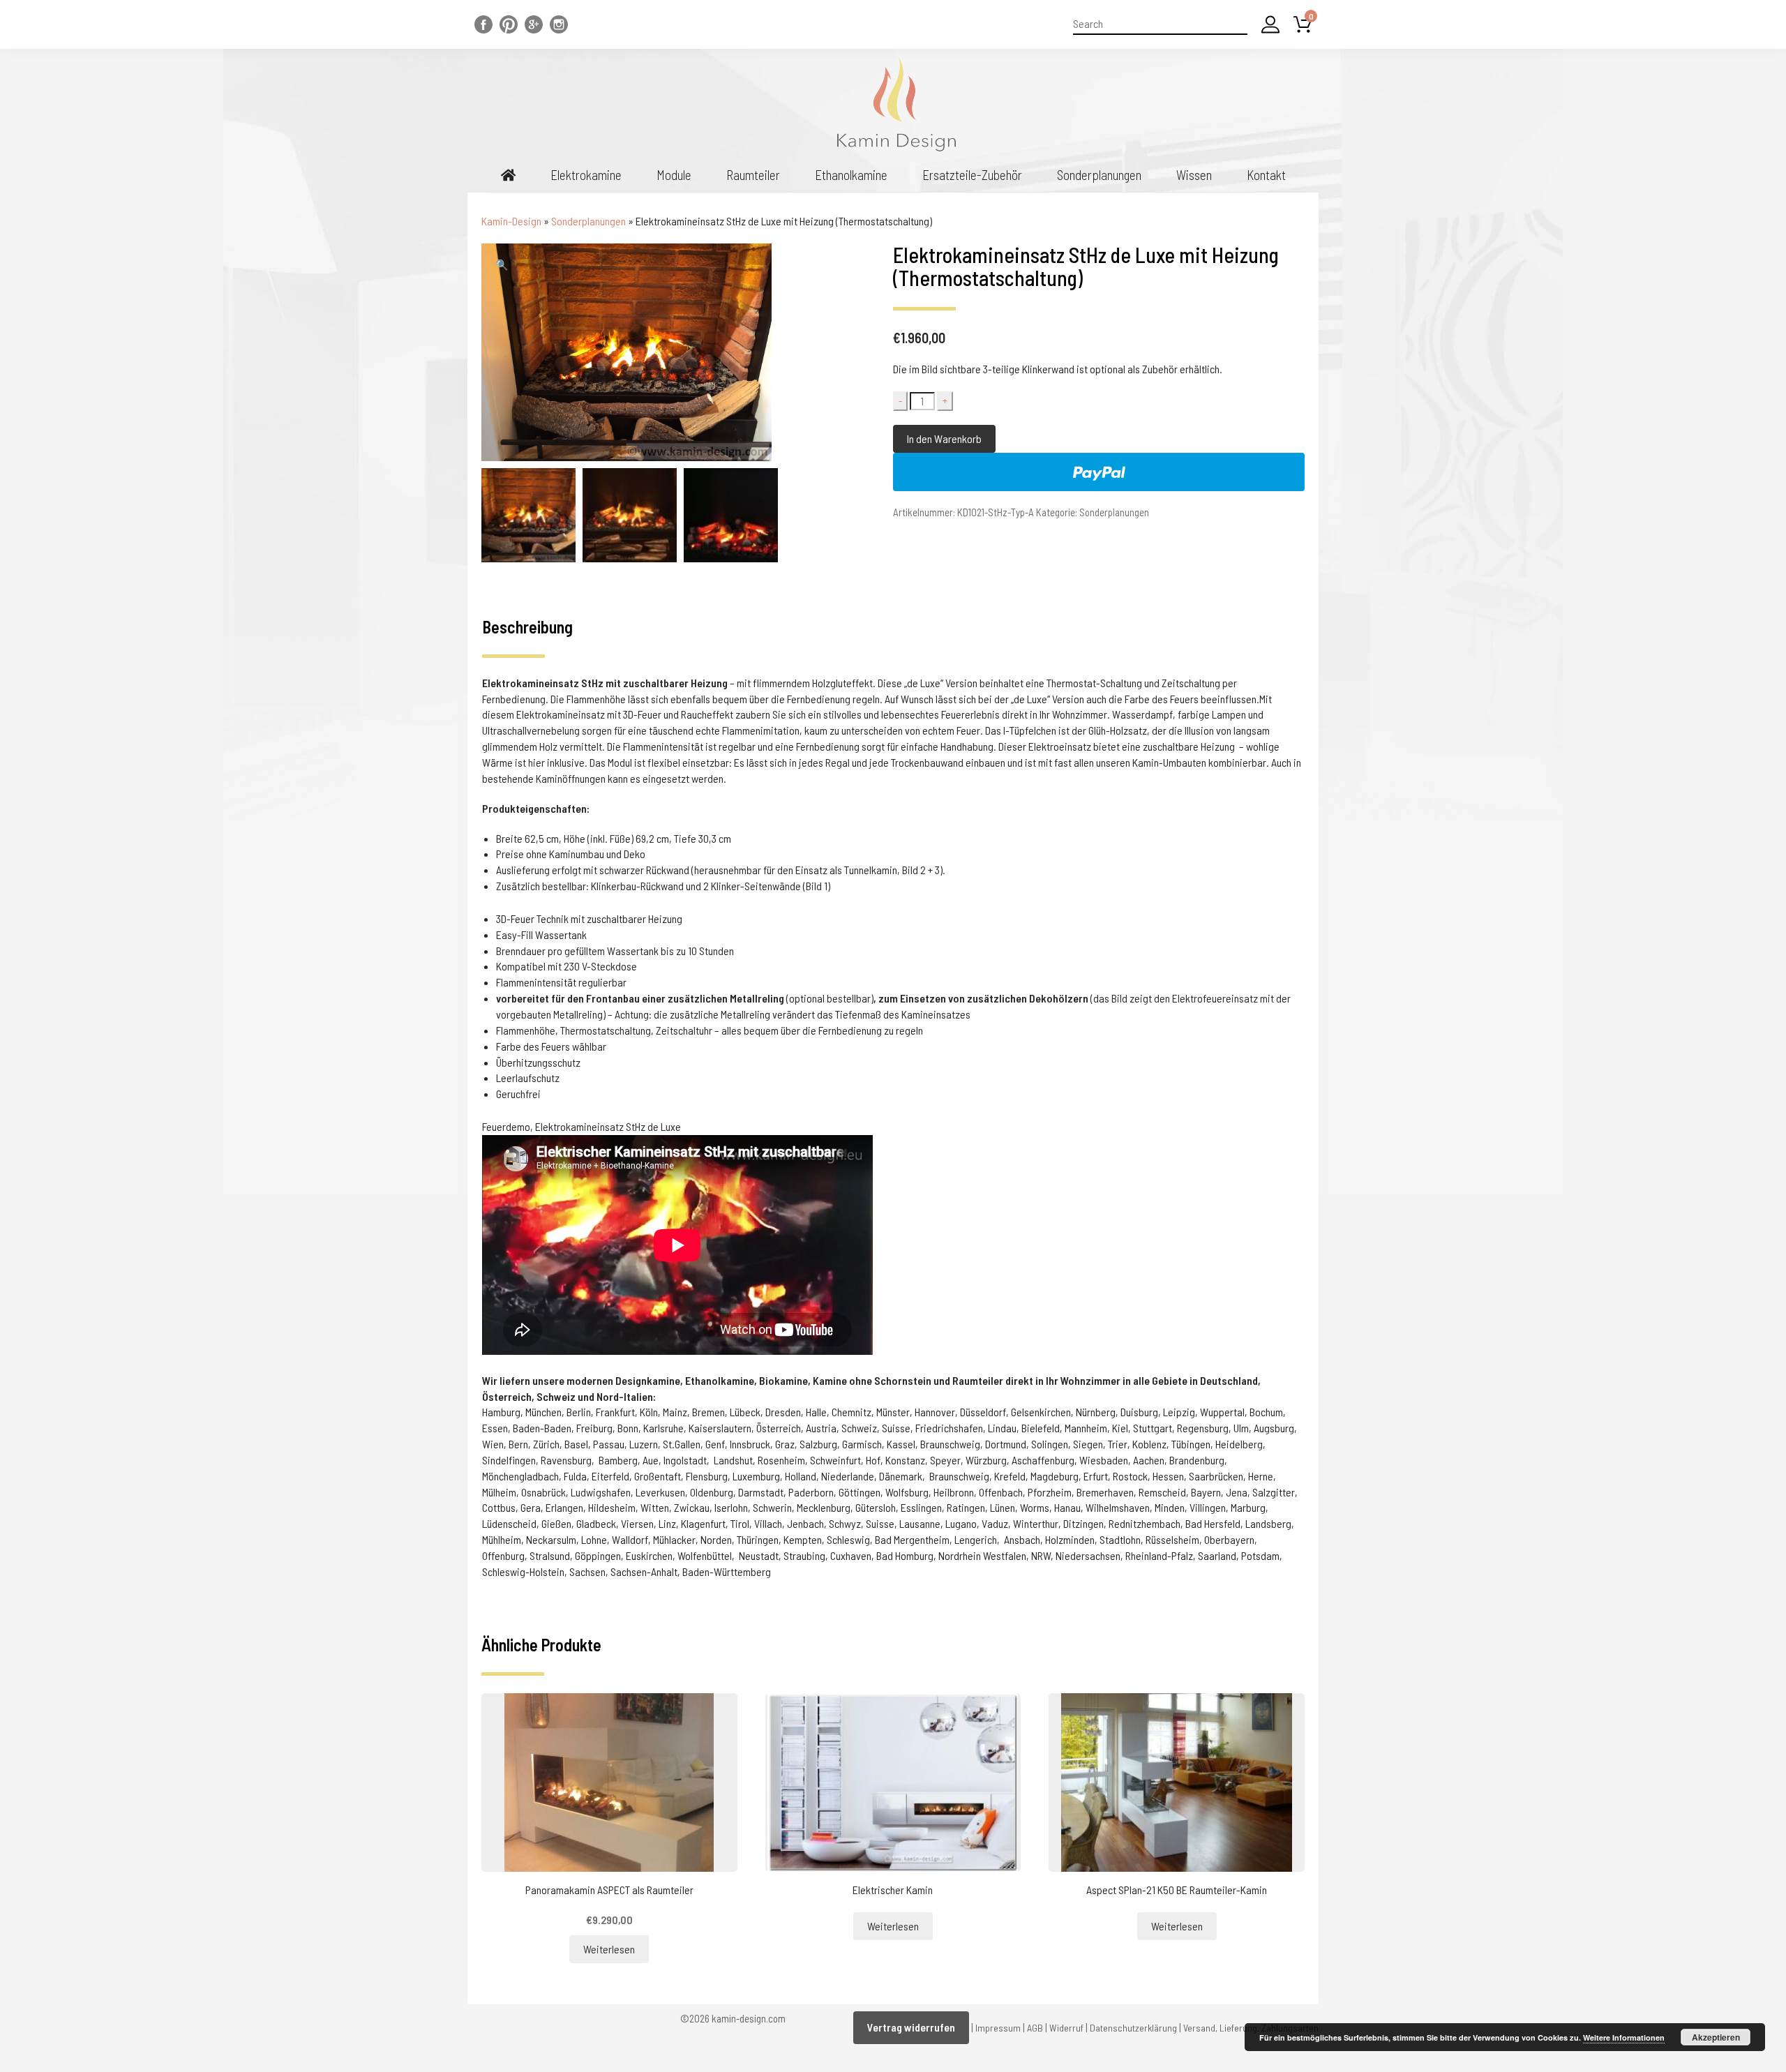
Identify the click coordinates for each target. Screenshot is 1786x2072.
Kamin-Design (511, 221)
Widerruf (1066, 2028)
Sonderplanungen (1099, 175)
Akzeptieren (1716, 2037)
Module (674, 175)
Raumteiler (753, 175)
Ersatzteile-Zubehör (972, 175)
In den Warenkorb (944, 438)
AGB (1035, 2028)
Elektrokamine (586, 175)
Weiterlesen (609, 1949)
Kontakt (1266, 175)
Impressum (998, 2028)
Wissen (1194, 175)
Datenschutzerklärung (1133, 2028)
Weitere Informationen (1624, 2037)
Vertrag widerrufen (911, 2027)
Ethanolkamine (851, 175)
